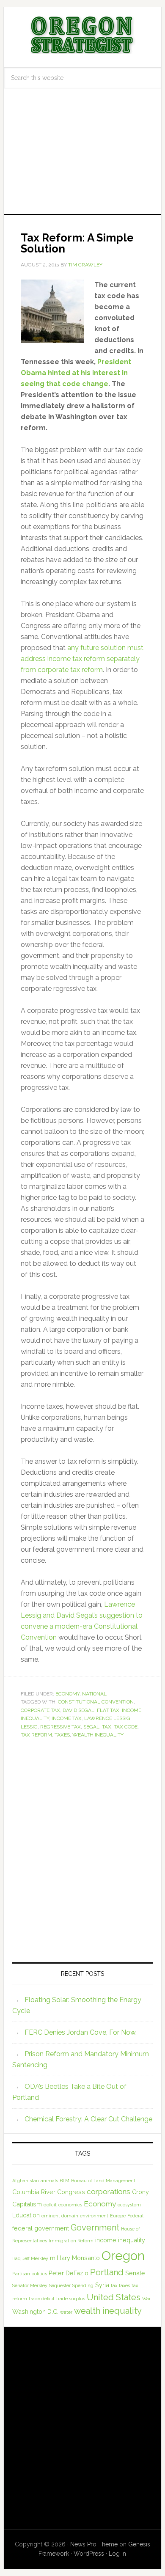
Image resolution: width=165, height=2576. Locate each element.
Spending (83, 2285)
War (146, 2299)
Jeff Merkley (35, 2258)
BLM (65, 2181)
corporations (109, 2192)
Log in (117, 2554)
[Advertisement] (82, 159)
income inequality (120, 2240)
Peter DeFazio (69, 2273)
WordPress (89, 2554)
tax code (126, 1727)
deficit (50, 2205)
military (60, 2258)
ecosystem (129, 2205)
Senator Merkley (30, 2285)
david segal (78, 1710)
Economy (67, 1694)
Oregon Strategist (82, 35)
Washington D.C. (35, 2311)
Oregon (123, 2256)
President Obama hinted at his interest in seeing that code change (76, 373)
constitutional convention (96, 1702)
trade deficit (42, 2299)
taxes (62, 1735)
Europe (118, 2216)
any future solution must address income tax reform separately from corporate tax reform (82, 659)
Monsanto (86, 2258)
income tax (67, 1718)
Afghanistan (26, 2181)
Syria (102, 2285)
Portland (107, 2272)
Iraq (16, 2258)
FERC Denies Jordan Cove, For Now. (81, 2032)
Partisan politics (30, 2274)
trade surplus (71, 2299)
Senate (135, 2273)
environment (94, 2216)
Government (95, 2228)
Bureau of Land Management (103, 2181)
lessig (29, 1727)
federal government (41, 2228)
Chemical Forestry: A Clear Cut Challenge (88, 2119)
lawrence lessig (107, 1718)
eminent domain (60, 2216)
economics (70, 2205)
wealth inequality (98, 1735)
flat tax (108, 1710)
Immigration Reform (71, 2241)
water (66, 2312)
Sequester (60, 2285)
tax (107, 1727)
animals (49, 2181)
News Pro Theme (94, 2544)
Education (26, 2215)
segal (91, 1727)
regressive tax (60, 1727)
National (94, 1694)
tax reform (36, 1735)
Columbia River (34, 2192)
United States (114, 2297)
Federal (135, 2216)
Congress (71, 2192)
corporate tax (40, 1710)
